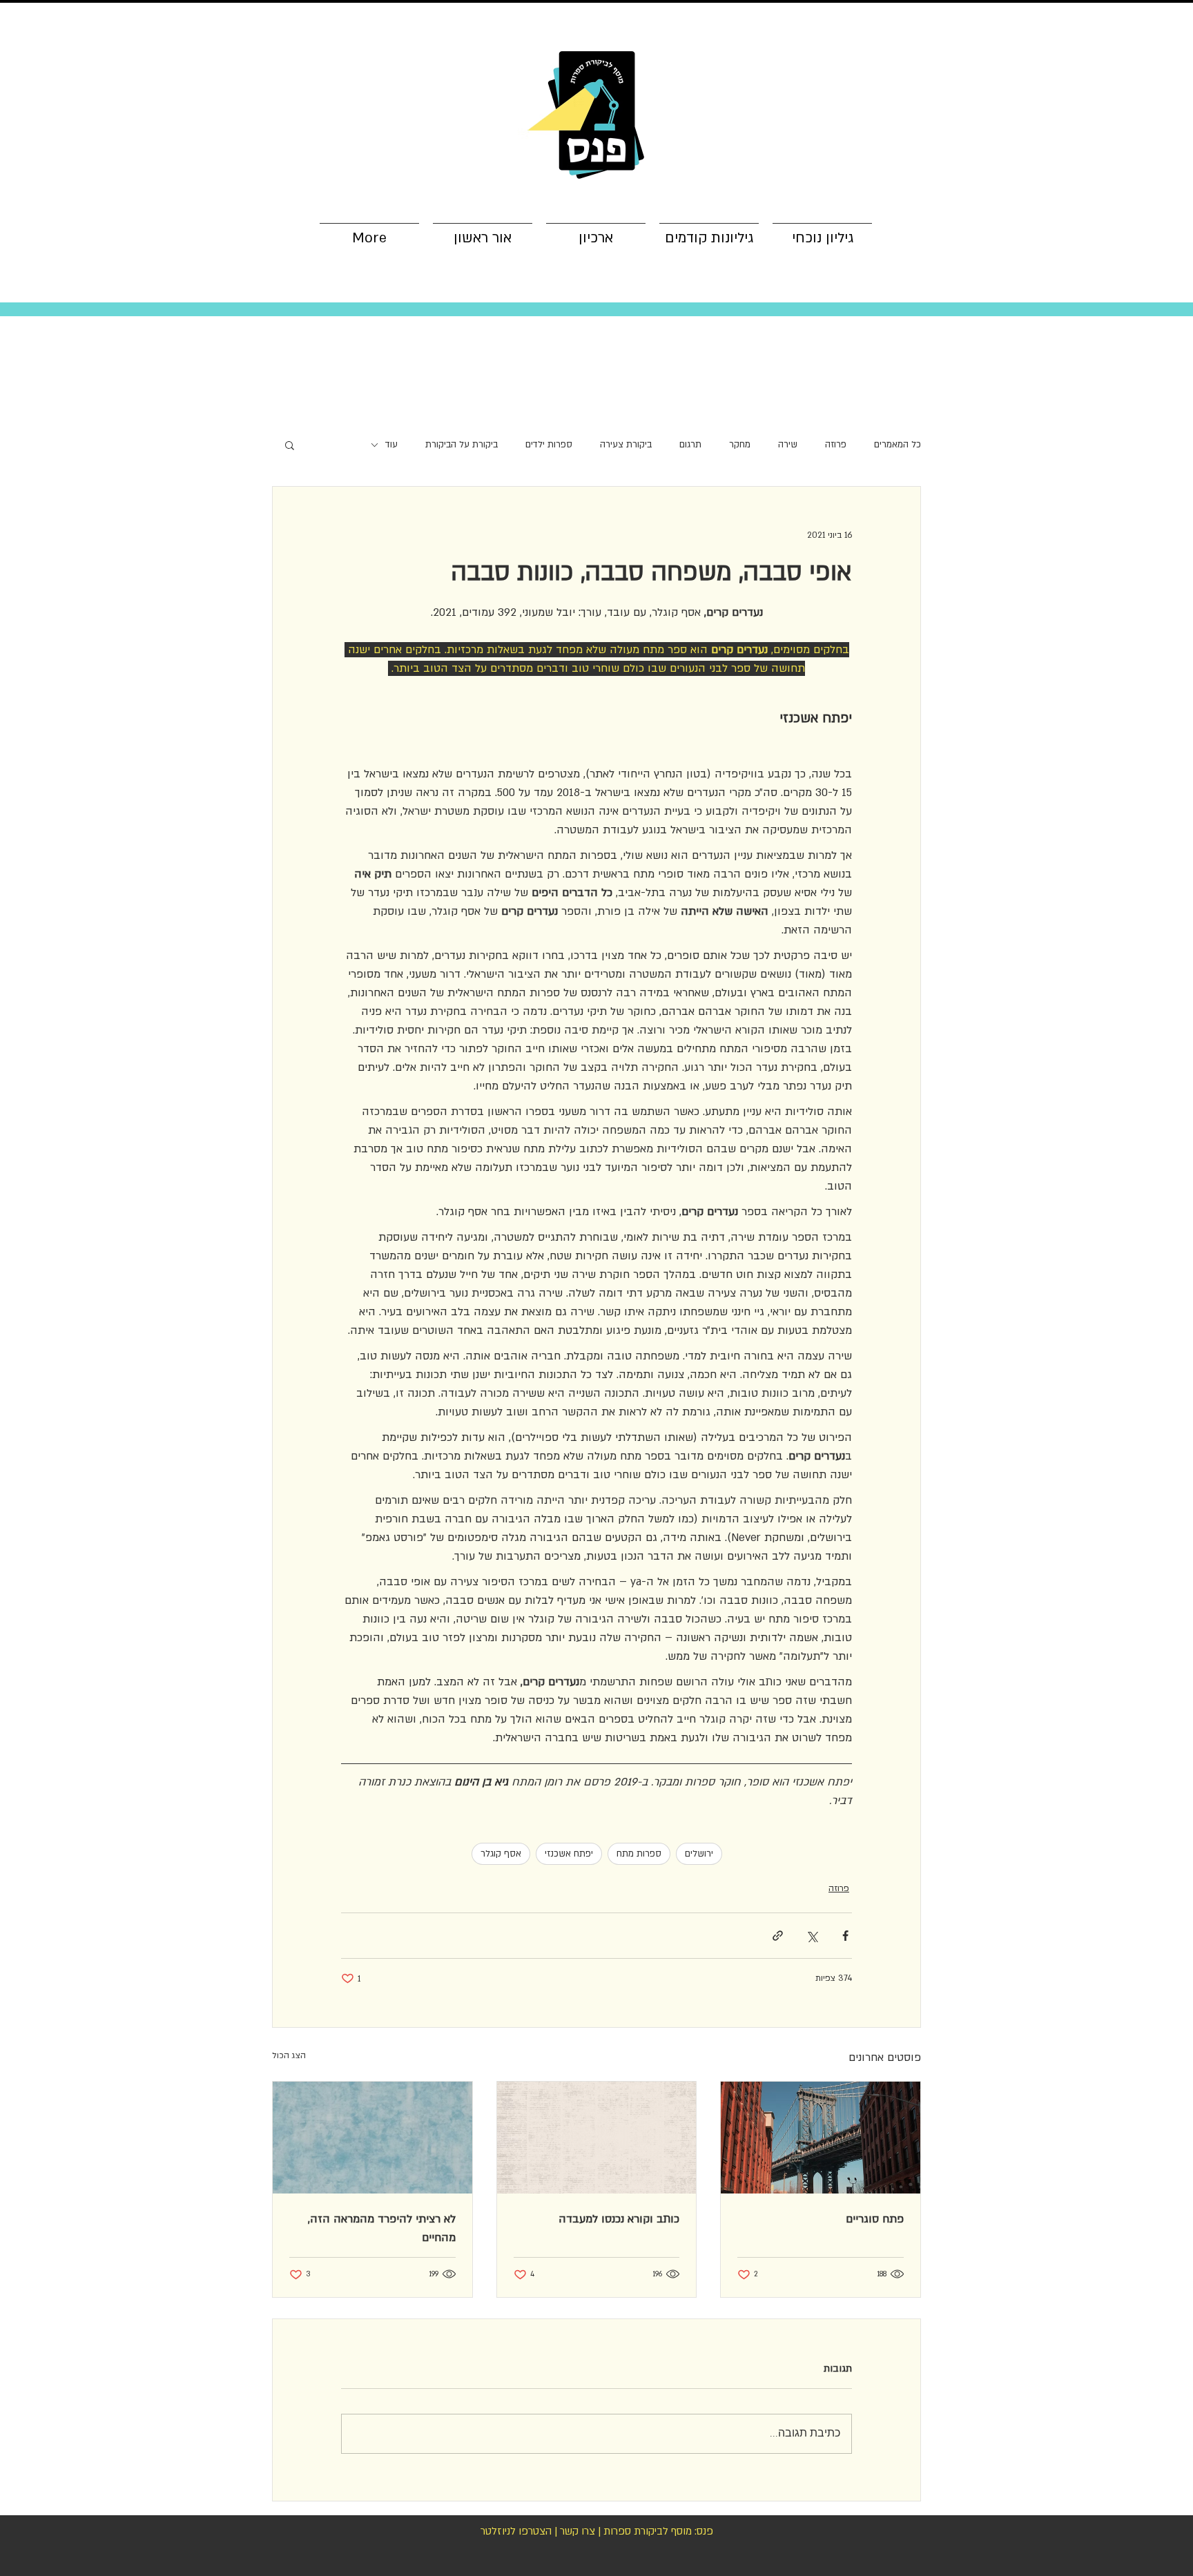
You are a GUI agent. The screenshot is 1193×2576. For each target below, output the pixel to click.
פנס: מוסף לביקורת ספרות (658, 2531)
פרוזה (836, 445)
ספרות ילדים (549, 445)
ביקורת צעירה (626, 445)
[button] (290, 445)
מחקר (740, 445)
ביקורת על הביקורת (462, 445)
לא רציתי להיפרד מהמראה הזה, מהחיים (382, 2228)
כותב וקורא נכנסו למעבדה (619, 2219)
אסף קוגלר (501, 1854)
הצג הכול (289, 2055)
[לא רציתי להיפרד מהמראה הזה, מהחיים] (372, 2138)
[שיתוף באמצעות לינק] (778, 1936)
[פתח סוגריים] (821, 2138)
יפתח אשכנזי (569, 1854)
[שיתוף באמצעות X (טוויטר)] (812, 1936)
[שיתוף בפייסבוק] (845, 1936)
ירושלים (699, 1854)
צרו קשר (578, 2531)
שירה (788, 445)
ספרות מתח (639, 1854)
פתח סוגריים (875, 2219)
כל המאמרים (898, 445)
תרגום (690, 445)
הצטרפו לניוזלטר (516, 2531)
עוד (391, 445)
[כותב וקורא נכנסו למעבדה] (597, 2138)
